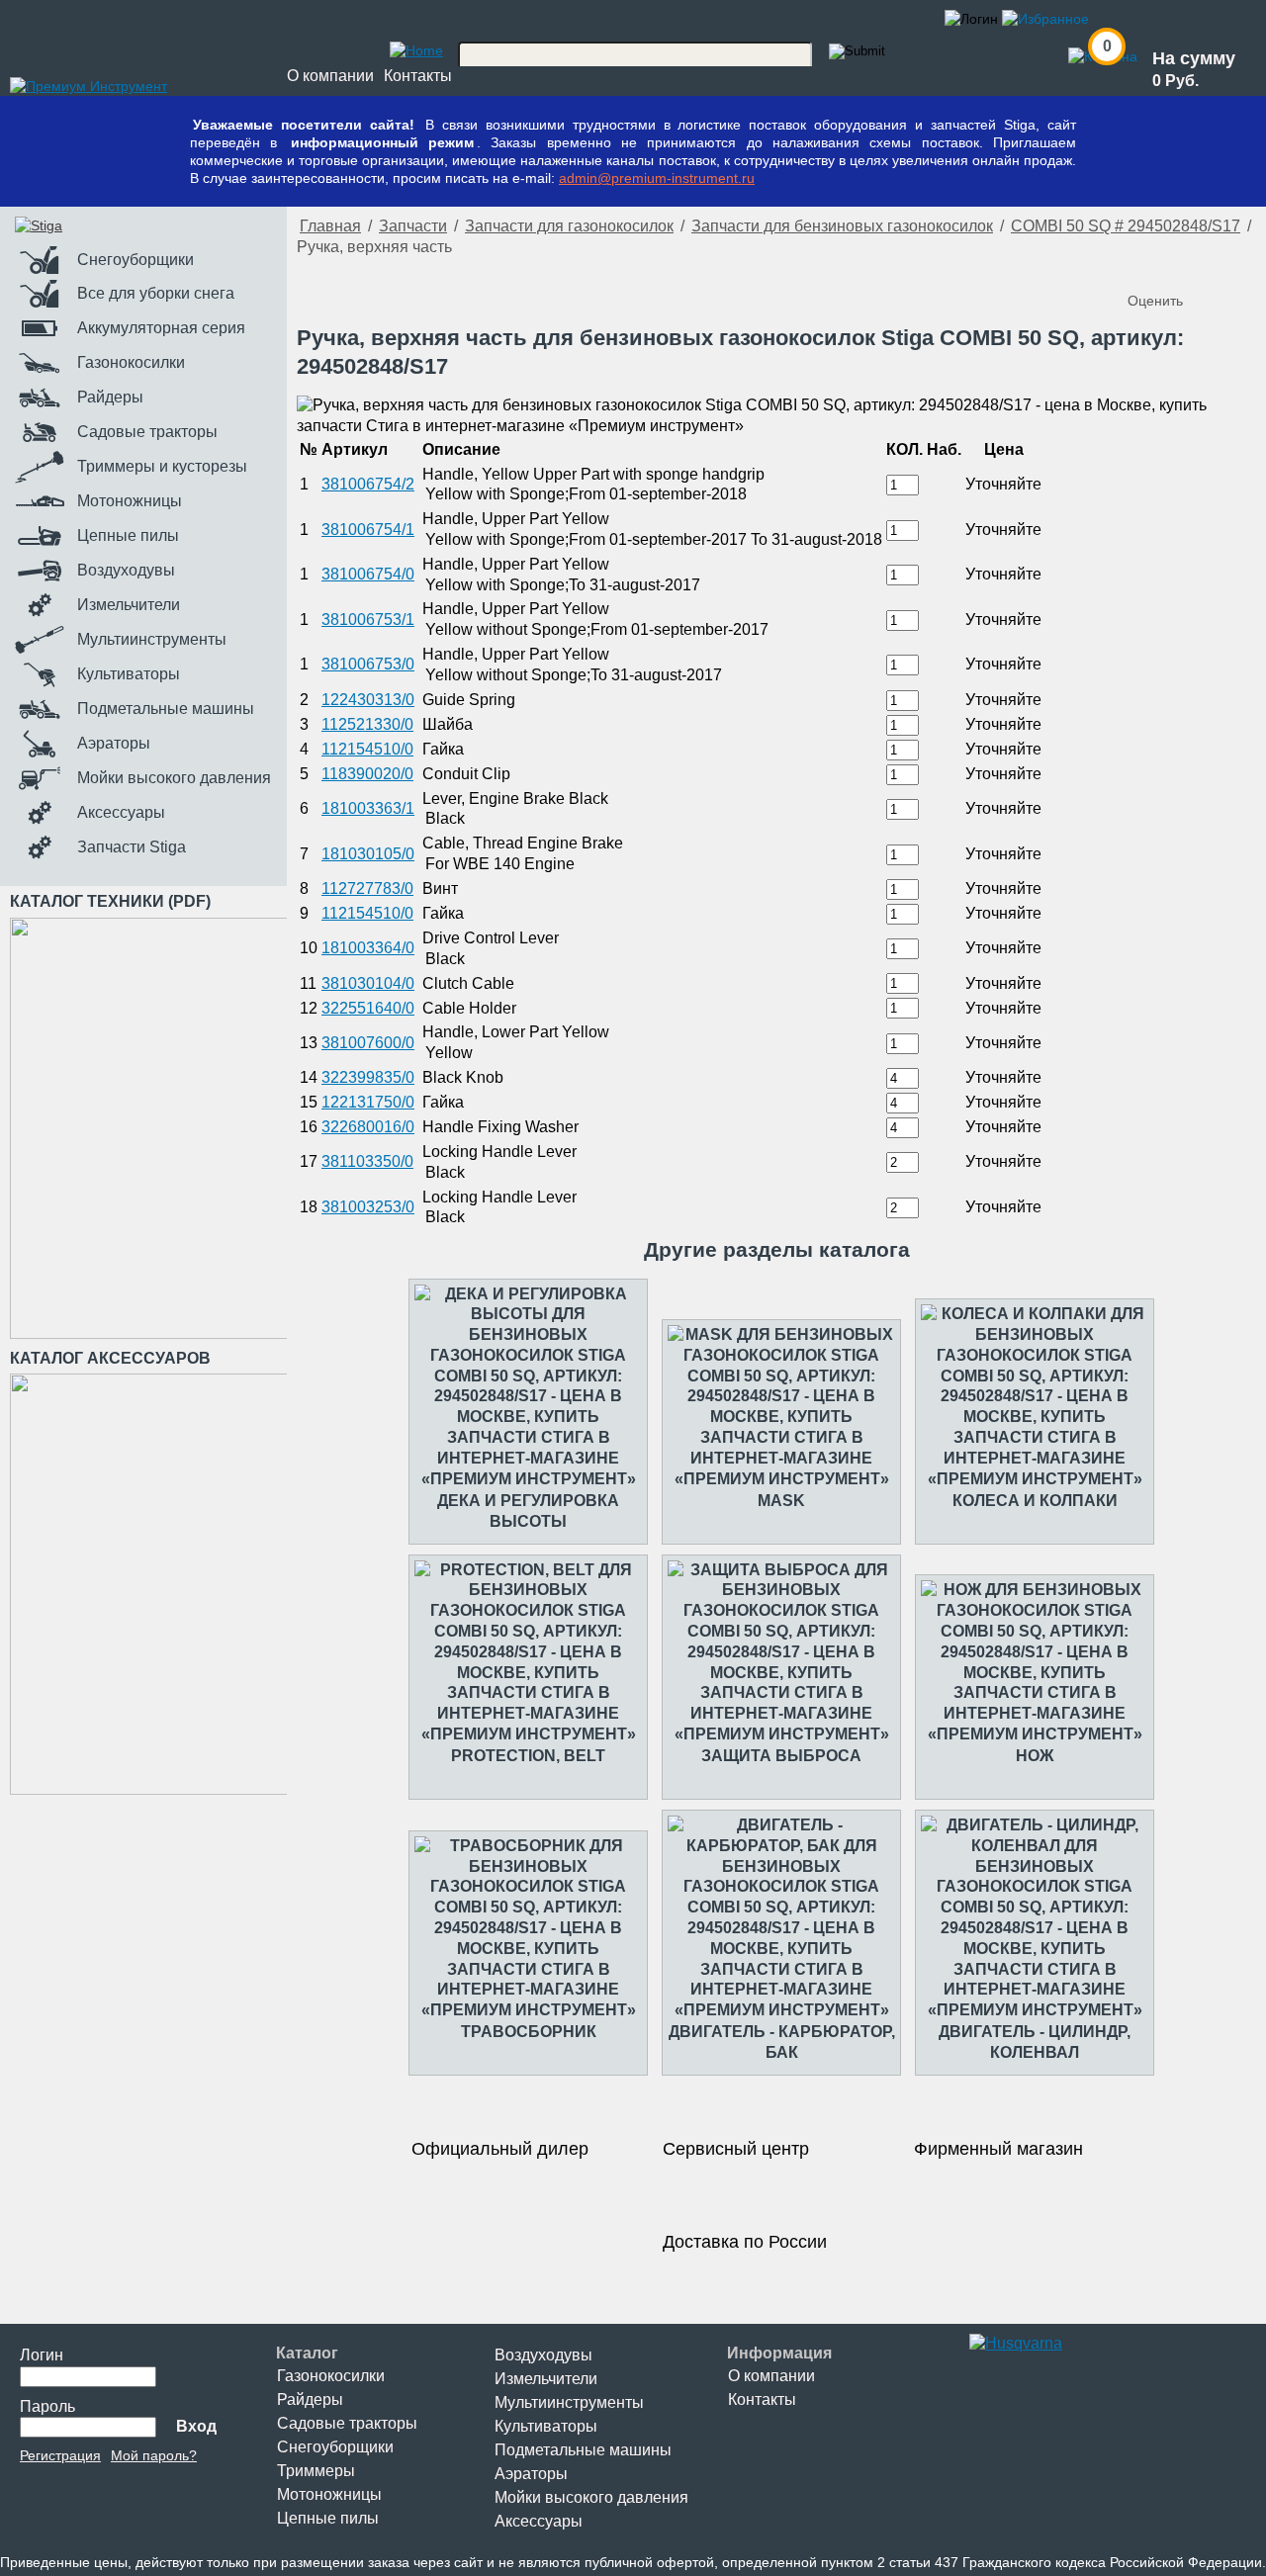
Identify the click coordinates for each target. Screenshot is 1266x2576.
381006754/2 (368, 484)
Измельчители (546, 2379)
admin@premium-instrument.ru (657, 178)
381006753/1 (368, 620)
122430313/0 (368, 700)
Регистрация (60, 2455)
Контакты (418, 76)
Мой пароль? (154, 2455)
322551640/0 (368, 1008)
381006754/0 (368, 574)
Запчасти (413, 226)
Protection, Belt (528, 1756)
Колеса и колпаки (1035, 1501)
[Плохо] (1165, 268)
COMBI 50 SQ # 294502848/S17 (1126, 226)
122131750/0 (368, 1102)
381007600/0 (368, 1043)
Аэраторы (531, 2474)
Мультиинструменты (569, 2402)
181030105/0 (368, 854)
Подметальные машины (583, 2450)
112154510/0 (367, 749)
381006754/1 (368, 530)
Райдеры (310, 2399)
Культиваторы (546, 2426)
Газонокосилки (331, 2376)
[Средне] (1185, 268)
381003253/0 (368, 1207)
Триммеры (316, 2471)
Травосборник (529, 2032)
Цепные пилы (328, 2518)
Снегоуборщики (335, 2447)
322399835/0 (368, 1077)
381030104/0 (368, 983)
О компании (330, 76)
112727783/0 (367, 888)
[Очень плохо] (1145, 268)
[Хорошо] (1205, 268)
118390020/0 (367, 774)
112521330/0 (367, 724)
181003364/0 (368, 948)
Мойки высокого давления (591, 2497)
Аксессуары (539, 2521)
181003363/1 (368, 808)
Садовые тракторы (347, 2423)
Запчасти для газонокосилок (569, 226)
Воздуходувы (543, 2355)
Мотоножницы (329, 2494)
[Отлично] (1224, 268)
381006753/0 (368, 664)
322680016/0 (368, 1127)
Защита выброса (781, 1756)
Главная (330, 226)
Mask (781, 1501)
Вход (196, 2426)
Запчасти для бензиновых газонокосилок (842, 226)
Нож (1035, 1756)
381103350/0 (367, 1161)
